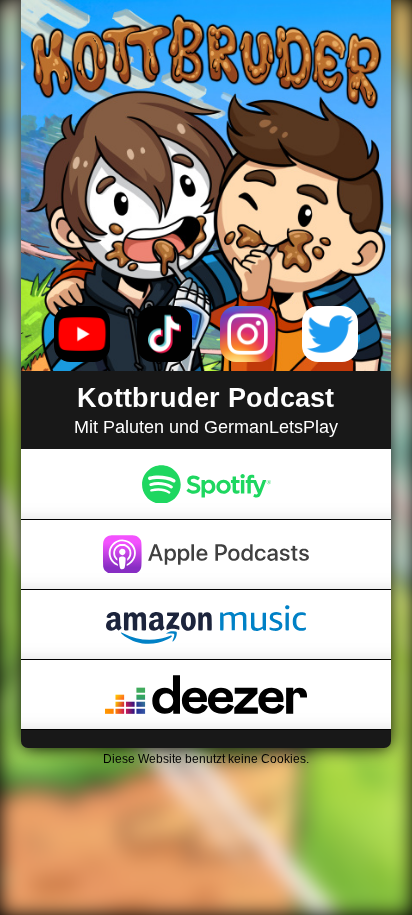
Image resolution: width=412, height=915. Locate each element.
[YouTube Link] (82, 334)
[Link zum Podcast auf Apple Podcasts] (206, 554)
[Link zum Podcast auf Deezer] (206, 694)
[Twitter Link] (330, 334)
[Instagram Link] (248, 334)
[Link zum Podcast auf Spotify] (206, 483)
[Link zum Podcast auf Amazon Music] (206, 624)
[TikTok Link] (165, 334)
